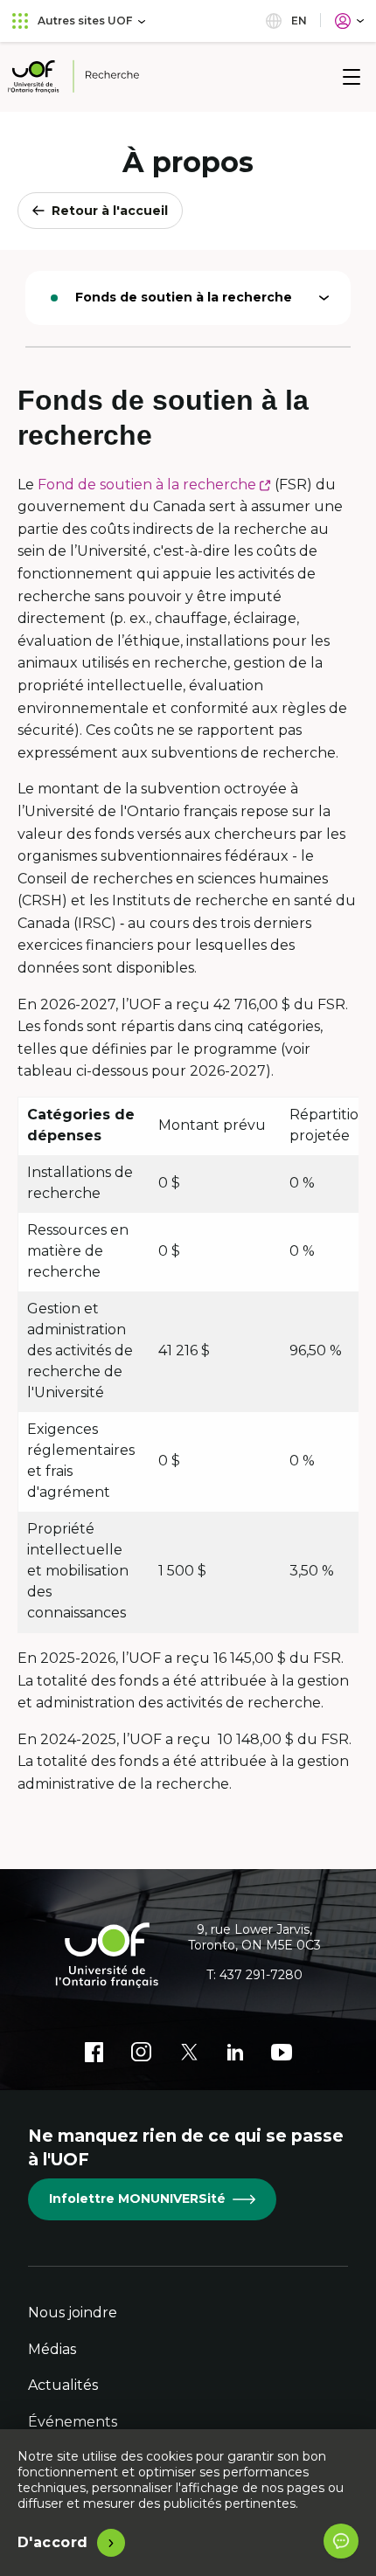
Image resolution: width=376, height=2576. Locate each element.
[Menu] (352, 77)
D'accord (53, 2542)
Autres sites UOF (85, 21)
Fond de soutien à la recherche (154, 485)
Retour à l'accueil (110, 211)
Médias (52, 2349)
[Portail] (349, 21)
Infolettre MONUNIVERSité (137, 2199)
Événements (73, 2422)
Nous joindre (73, 2313)
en (298, 21)
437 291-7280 (261, 1975)
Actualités (63, 2385)
